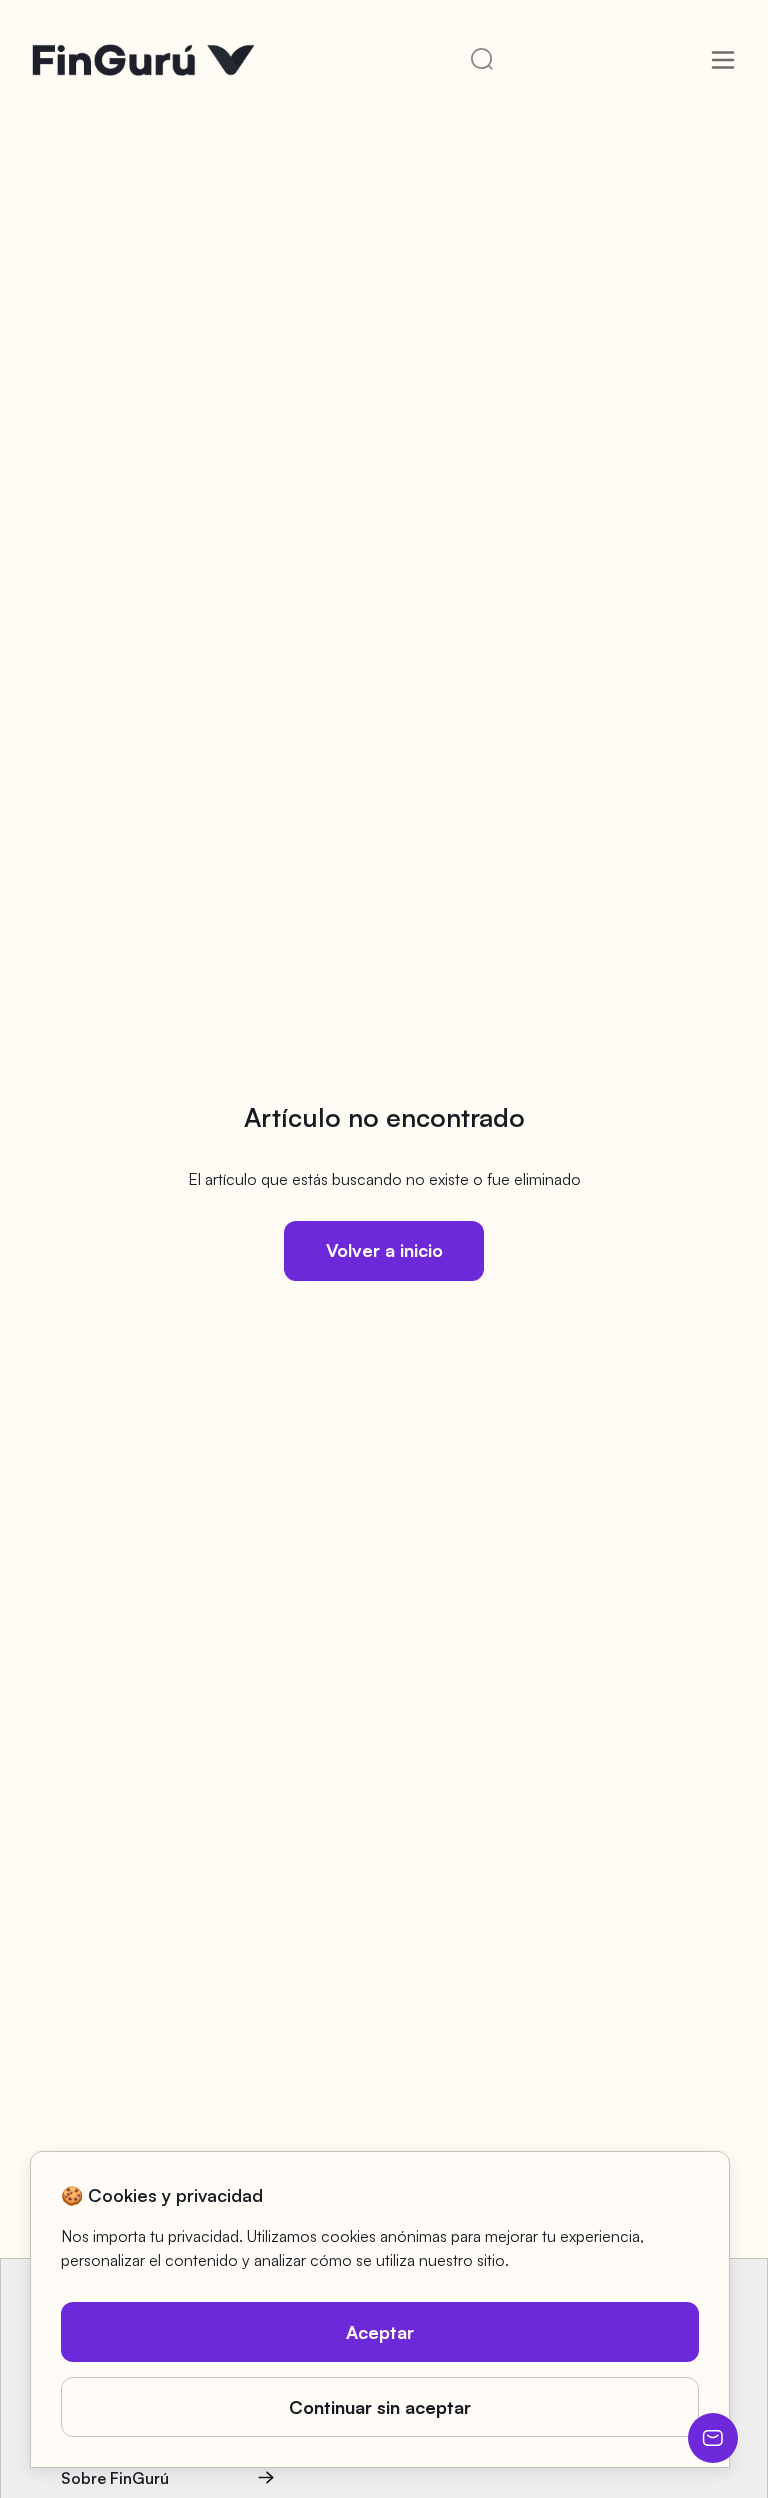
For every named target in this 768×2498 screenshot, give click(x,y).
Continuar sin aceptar (380, 2407)
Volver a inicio (384, 1250)
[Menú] (723, 60)
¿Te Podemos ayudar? (713, 2438)
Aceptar (380, 2332)
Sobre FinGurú (115, 2478)
